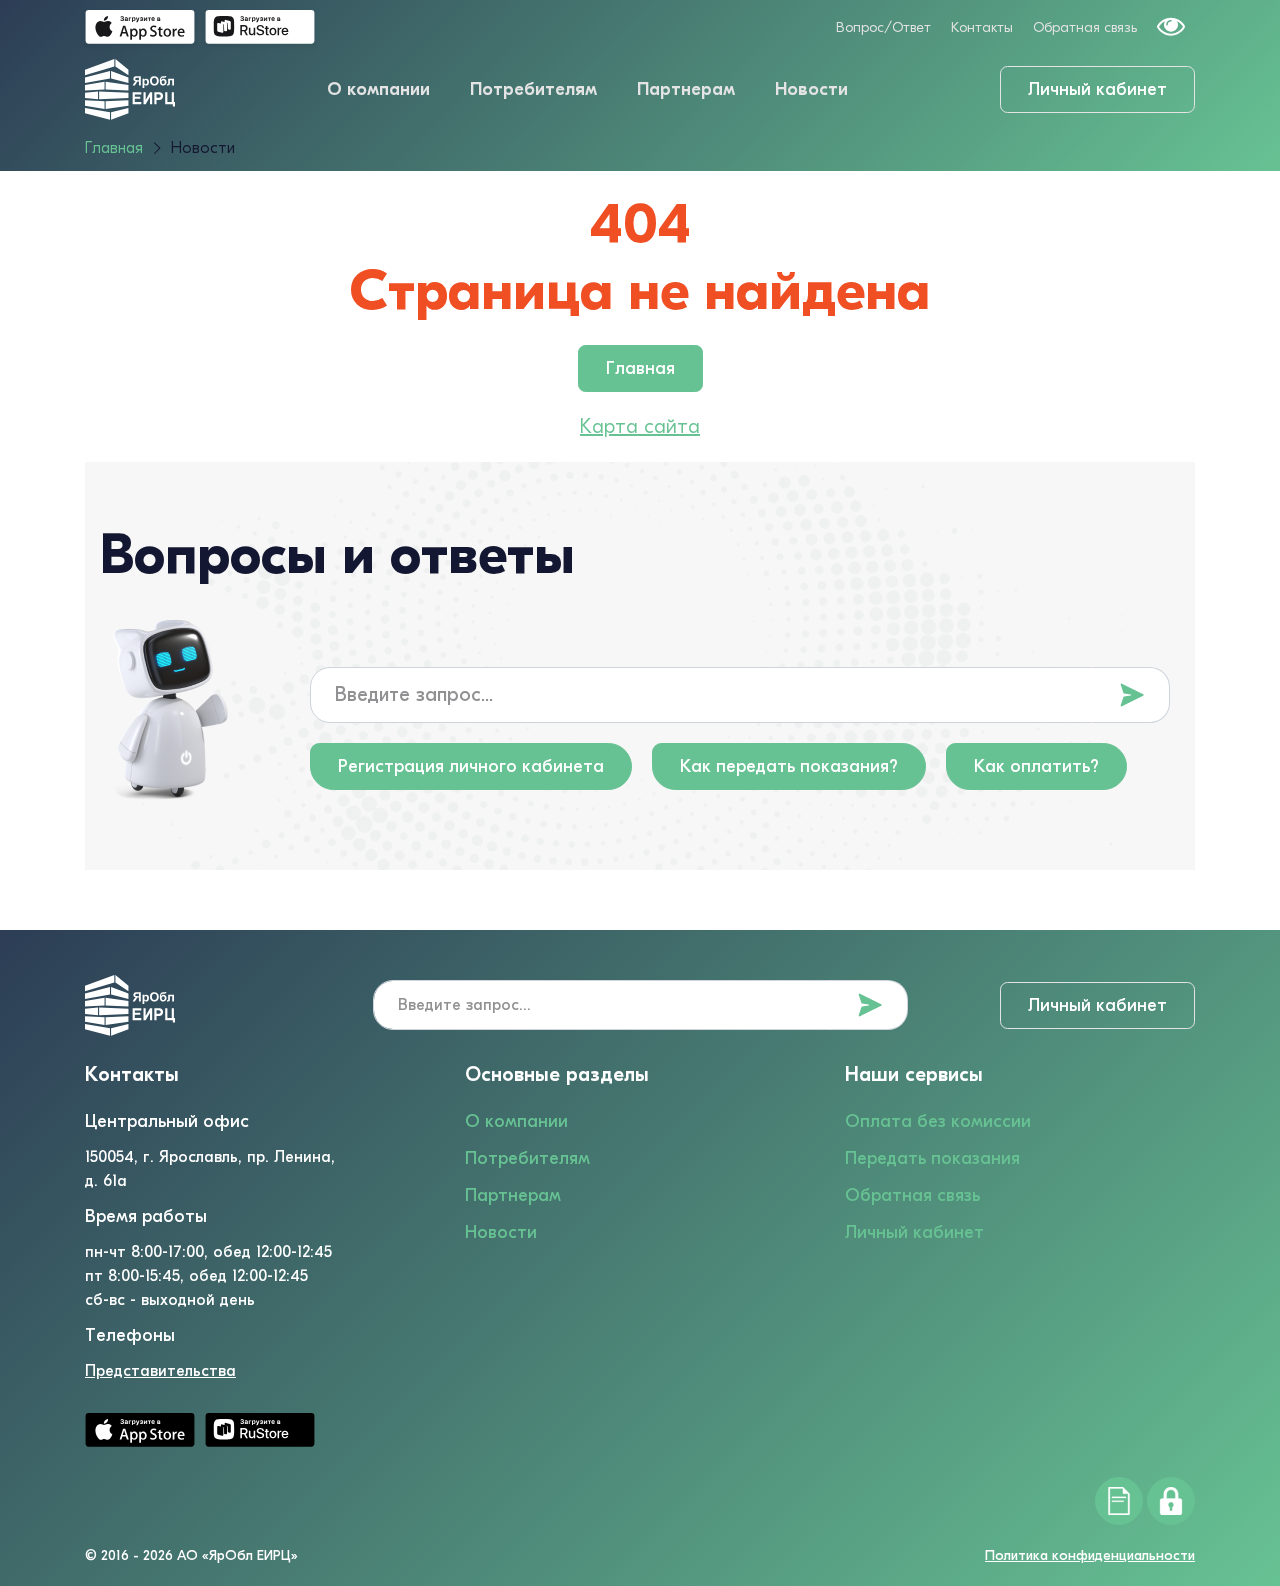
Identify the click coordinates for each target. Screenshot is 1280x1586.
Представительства (160, 1371)
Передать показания (932, 1158)
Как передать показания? (789, 766)
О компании (378, 89)
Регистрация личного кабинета (471, 766)
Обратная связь (1085, 27)
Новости (811, 89)
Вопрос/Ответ (883, 27)
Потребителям (533, 89)
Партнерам (686, 89)
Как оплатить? (1036, 766)
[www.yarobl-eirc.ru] (130, 89)
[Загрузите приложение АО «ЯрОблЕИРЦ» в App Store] (140, 27)
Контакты (982, 27)
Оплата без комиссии (938, 1121)
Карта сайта (640, 426)
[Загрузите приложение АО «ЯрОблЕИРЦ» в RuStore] (260, 27)
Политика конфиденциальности (1090, 1555)
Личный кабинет (1097, 89)
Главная (640, 368)
